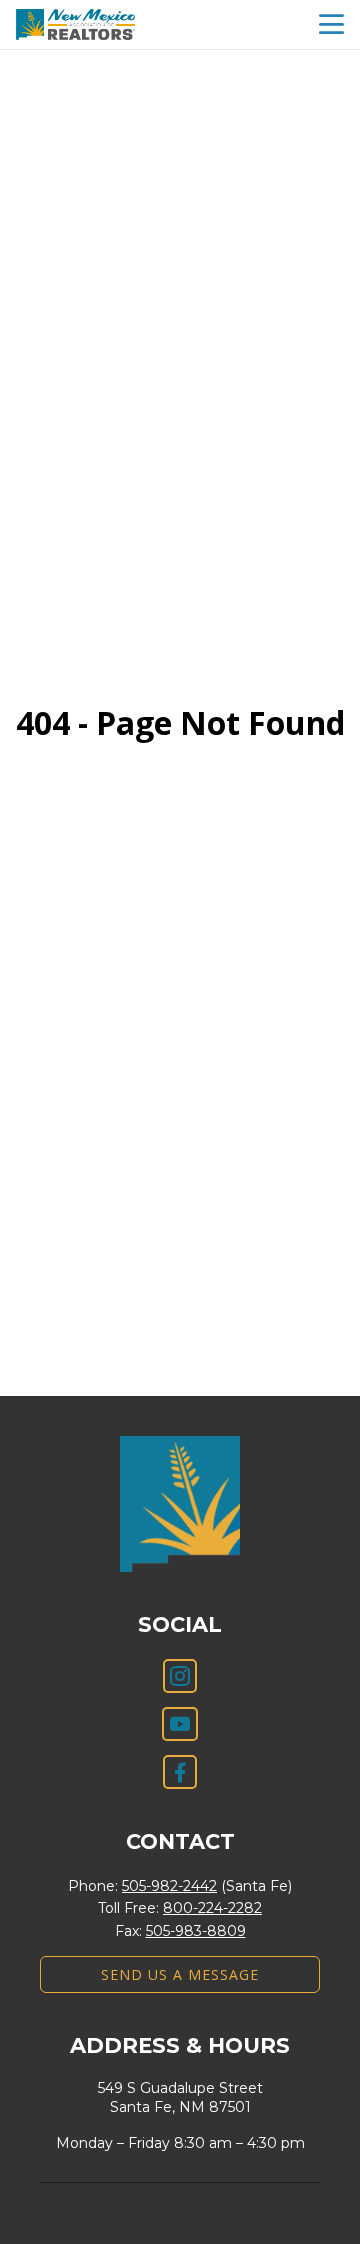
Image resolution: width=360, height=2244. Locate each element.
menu (331, 24)
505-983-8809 (196, 1931)
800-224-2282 (212, 1908)
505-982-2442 (169, 1886)
